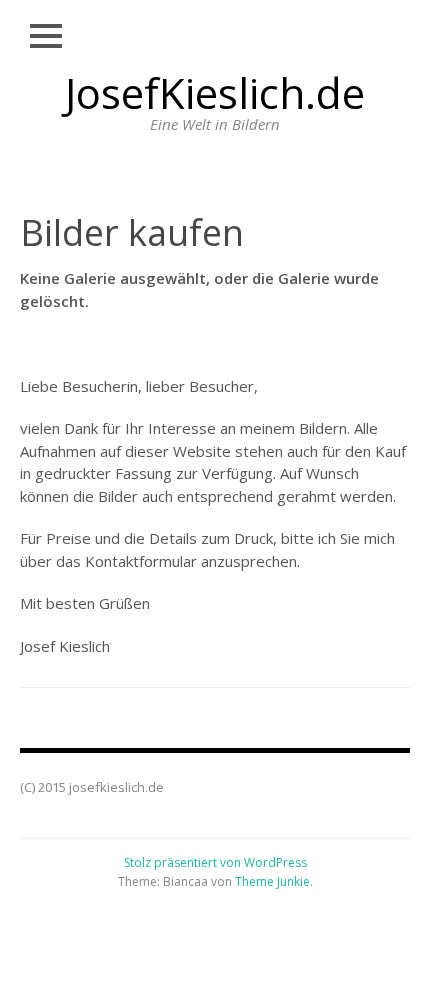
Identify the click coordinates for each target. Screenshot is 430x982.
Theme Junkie (272, 881)
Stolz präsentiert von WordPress (215, 862)
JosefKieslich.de (215, 92)
